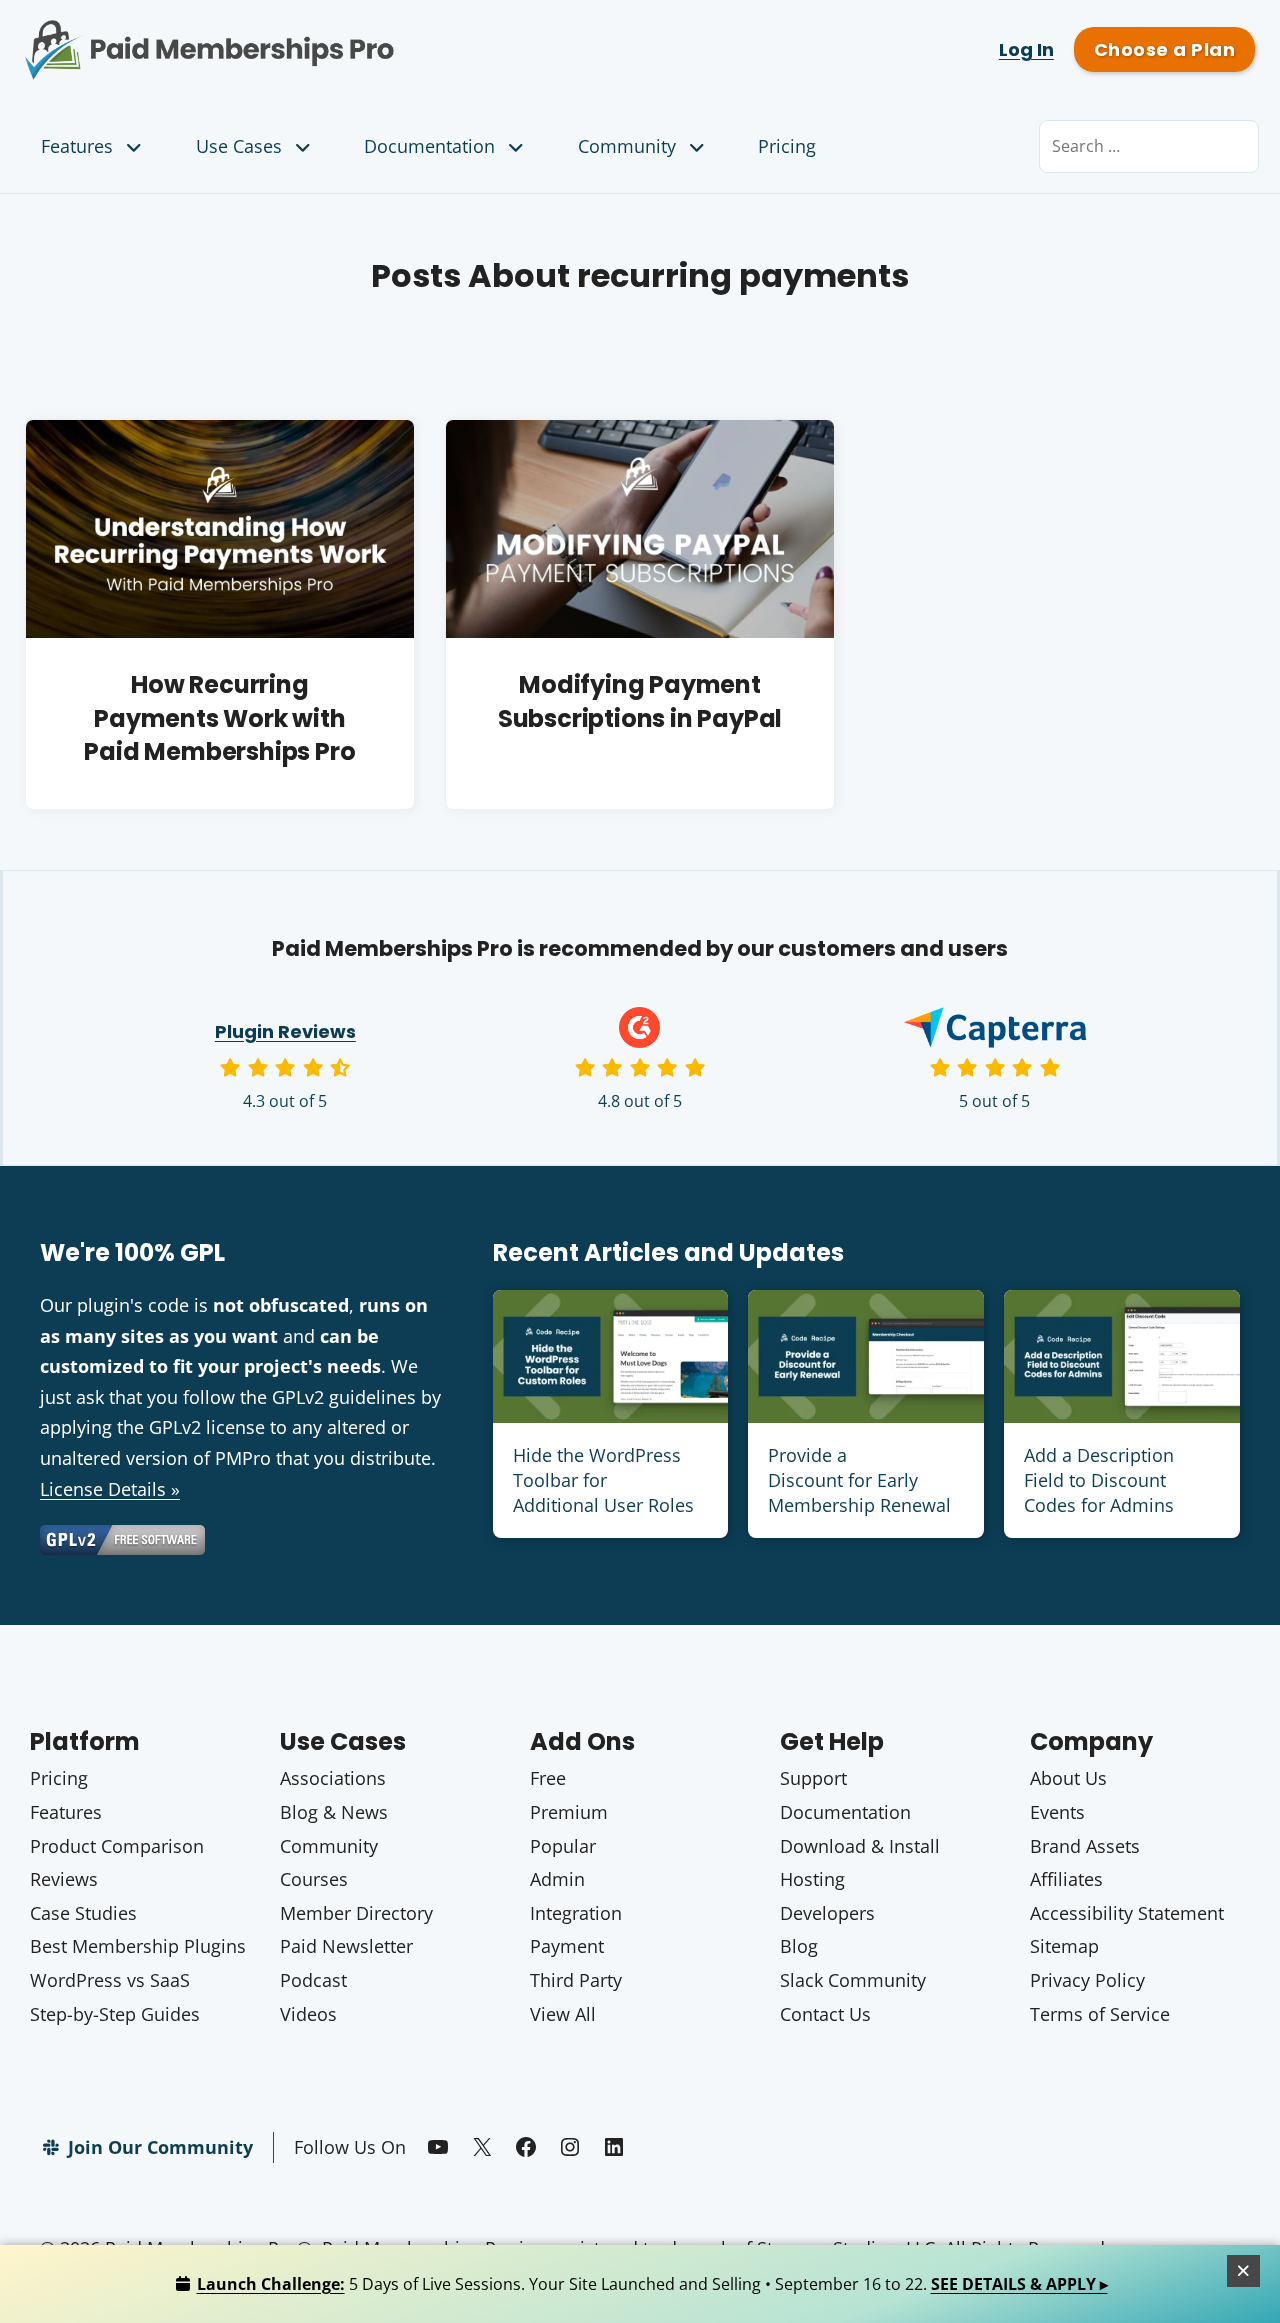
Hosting (812, 1879)
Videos (308, 2014)
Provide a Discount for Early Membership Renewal (859, 1480)
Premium (569, 1812)
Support (813, 1778)
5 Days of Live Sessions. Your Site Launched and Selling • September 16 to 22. (652, 2284)
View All (563, 2014)
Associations (333, 1778)
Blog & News (334, 1812)
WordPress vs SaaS (110, 1980)
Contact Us (825, 2014)
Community (627, 146)
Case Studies (83, 1913)
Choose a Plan (1164, 49)
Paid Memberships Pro (320, 35)
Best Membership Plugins (138, 1946)
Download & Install (860, 1846)
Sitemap (1064, 1946)
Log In (1026, 49)
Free (548, 1778)
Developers (827, 1913)
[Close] (1244, 2271)
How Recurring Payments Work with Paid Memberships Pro (219, 718)
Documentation (429, 146)
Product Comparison (117, 1846)
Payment (567, 1946)
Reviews (64, 1879)
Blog (799, 1946)
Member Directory (356, 1913)
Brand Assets (1085, 1846)
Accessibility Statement (1127, 1913)
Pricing (787, 146)
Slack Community (853, 1980)
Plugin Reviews (285, 1031)
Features (77, 146)
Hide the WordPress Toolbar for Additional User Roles (603, 1480)
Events (1057, 1812)
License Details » (110, 1489)
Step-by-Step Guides (115, 2014)
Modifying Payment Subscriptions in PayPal (640, 701)
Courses (314, 1879)
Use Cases (239, 146)
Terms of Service (1100, 2014)
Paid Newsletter (346, 1946)
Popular (563, 1846)
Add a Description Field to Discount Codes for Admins (1099, 1480)
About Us (1068, 1778)
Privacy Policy (1087, 1980)
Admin (557, 1879)
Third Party (576, 1980)
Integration (576, 1913)
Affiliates (1066, 1879)
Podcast (313, 1980)
